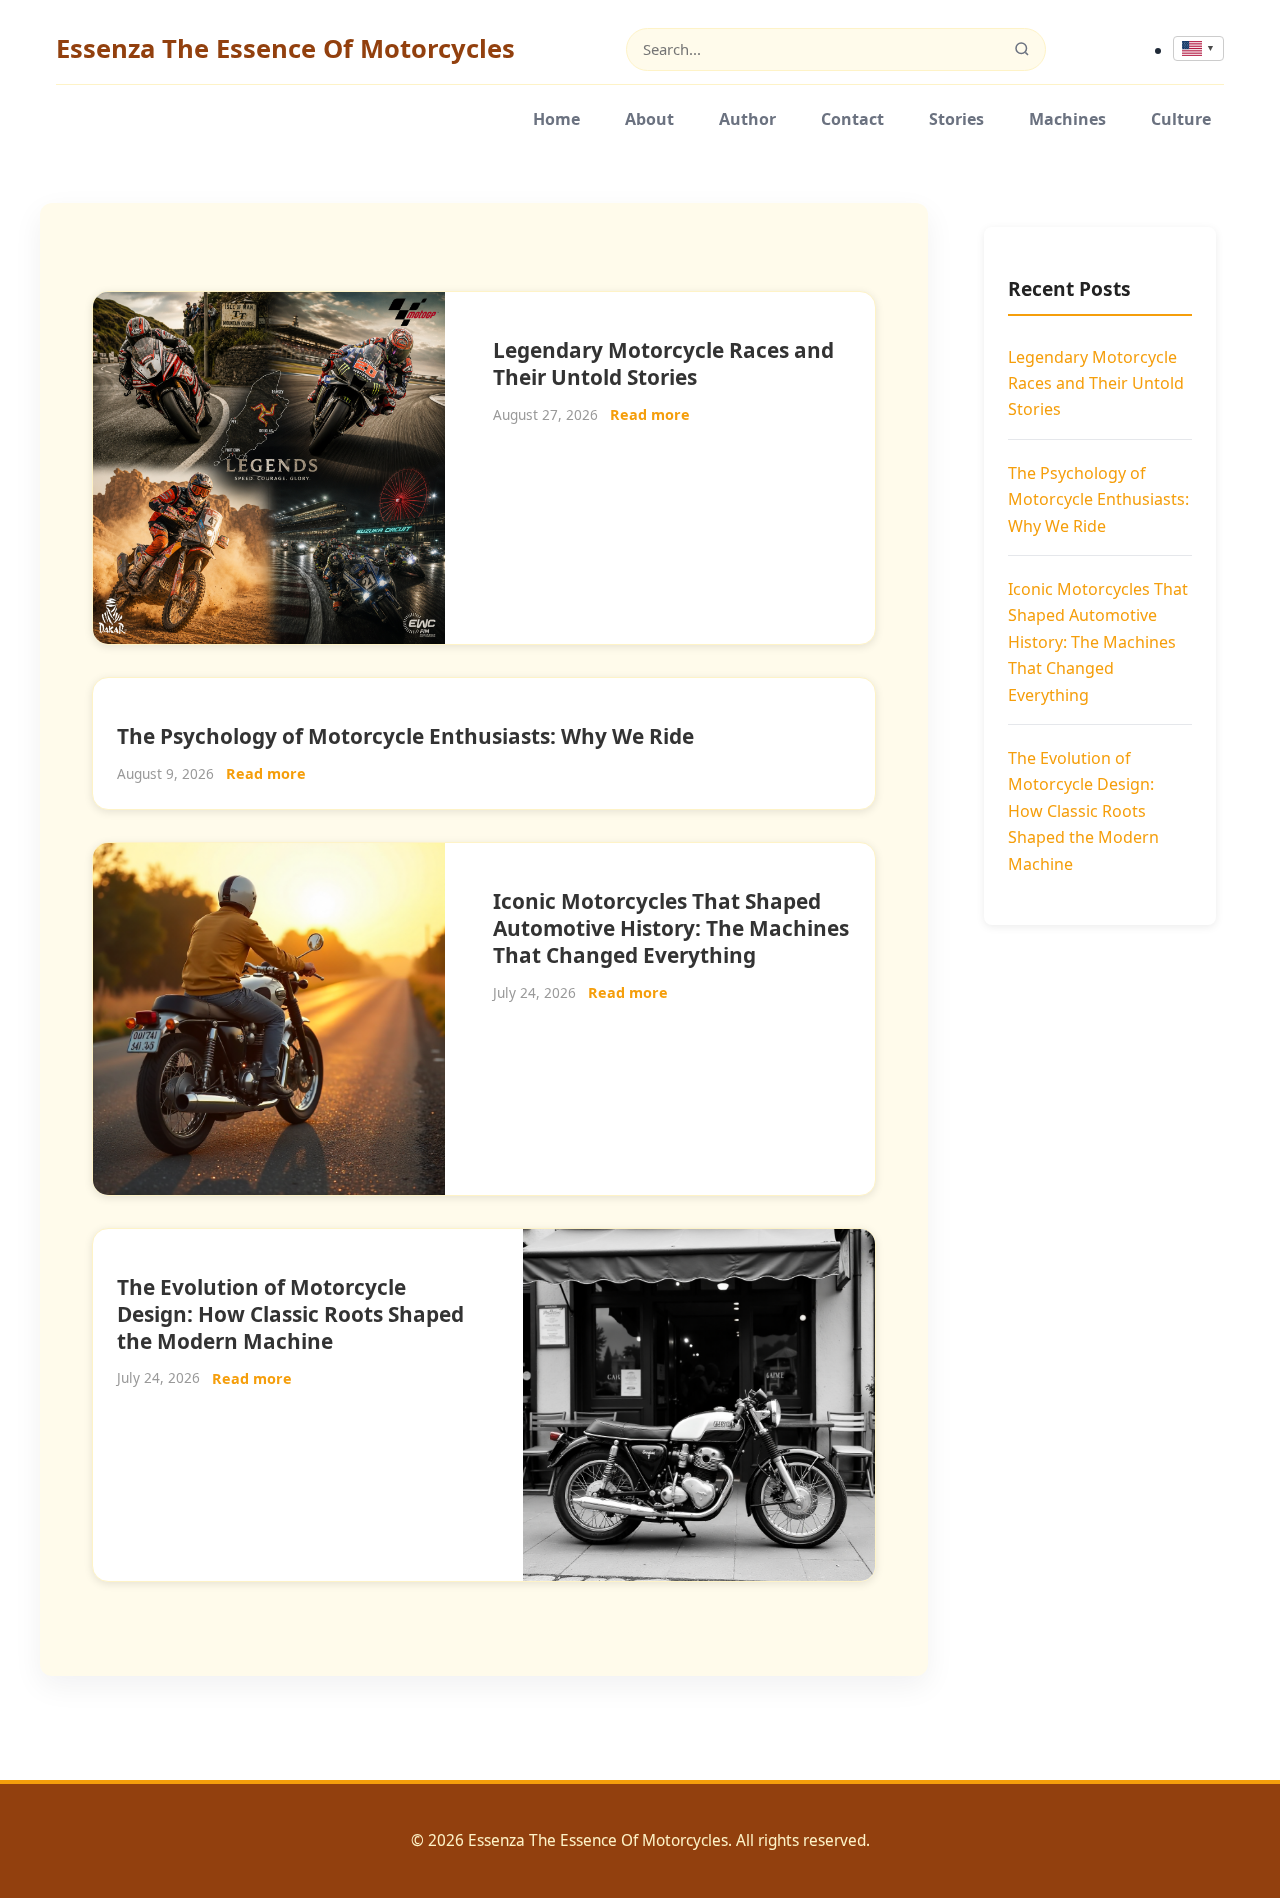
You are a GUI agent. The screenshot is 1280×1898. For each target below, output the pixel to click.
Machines (1067, 119)
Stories (956, 119)
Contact (852, 119)
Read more (650, 414)
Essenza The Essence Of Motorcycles (285, 48)
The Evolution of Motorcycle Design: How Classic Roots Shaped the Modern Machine (290, 1314)
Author (747, 119)
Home (556, 119)
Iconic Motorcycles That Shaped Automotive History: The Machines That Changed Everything (671, 928)
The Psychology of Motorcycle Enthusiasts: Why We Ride (405, 736)
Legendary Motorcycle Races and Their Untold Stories (663, 363)
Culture (1181, 119)
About (649, 119)
